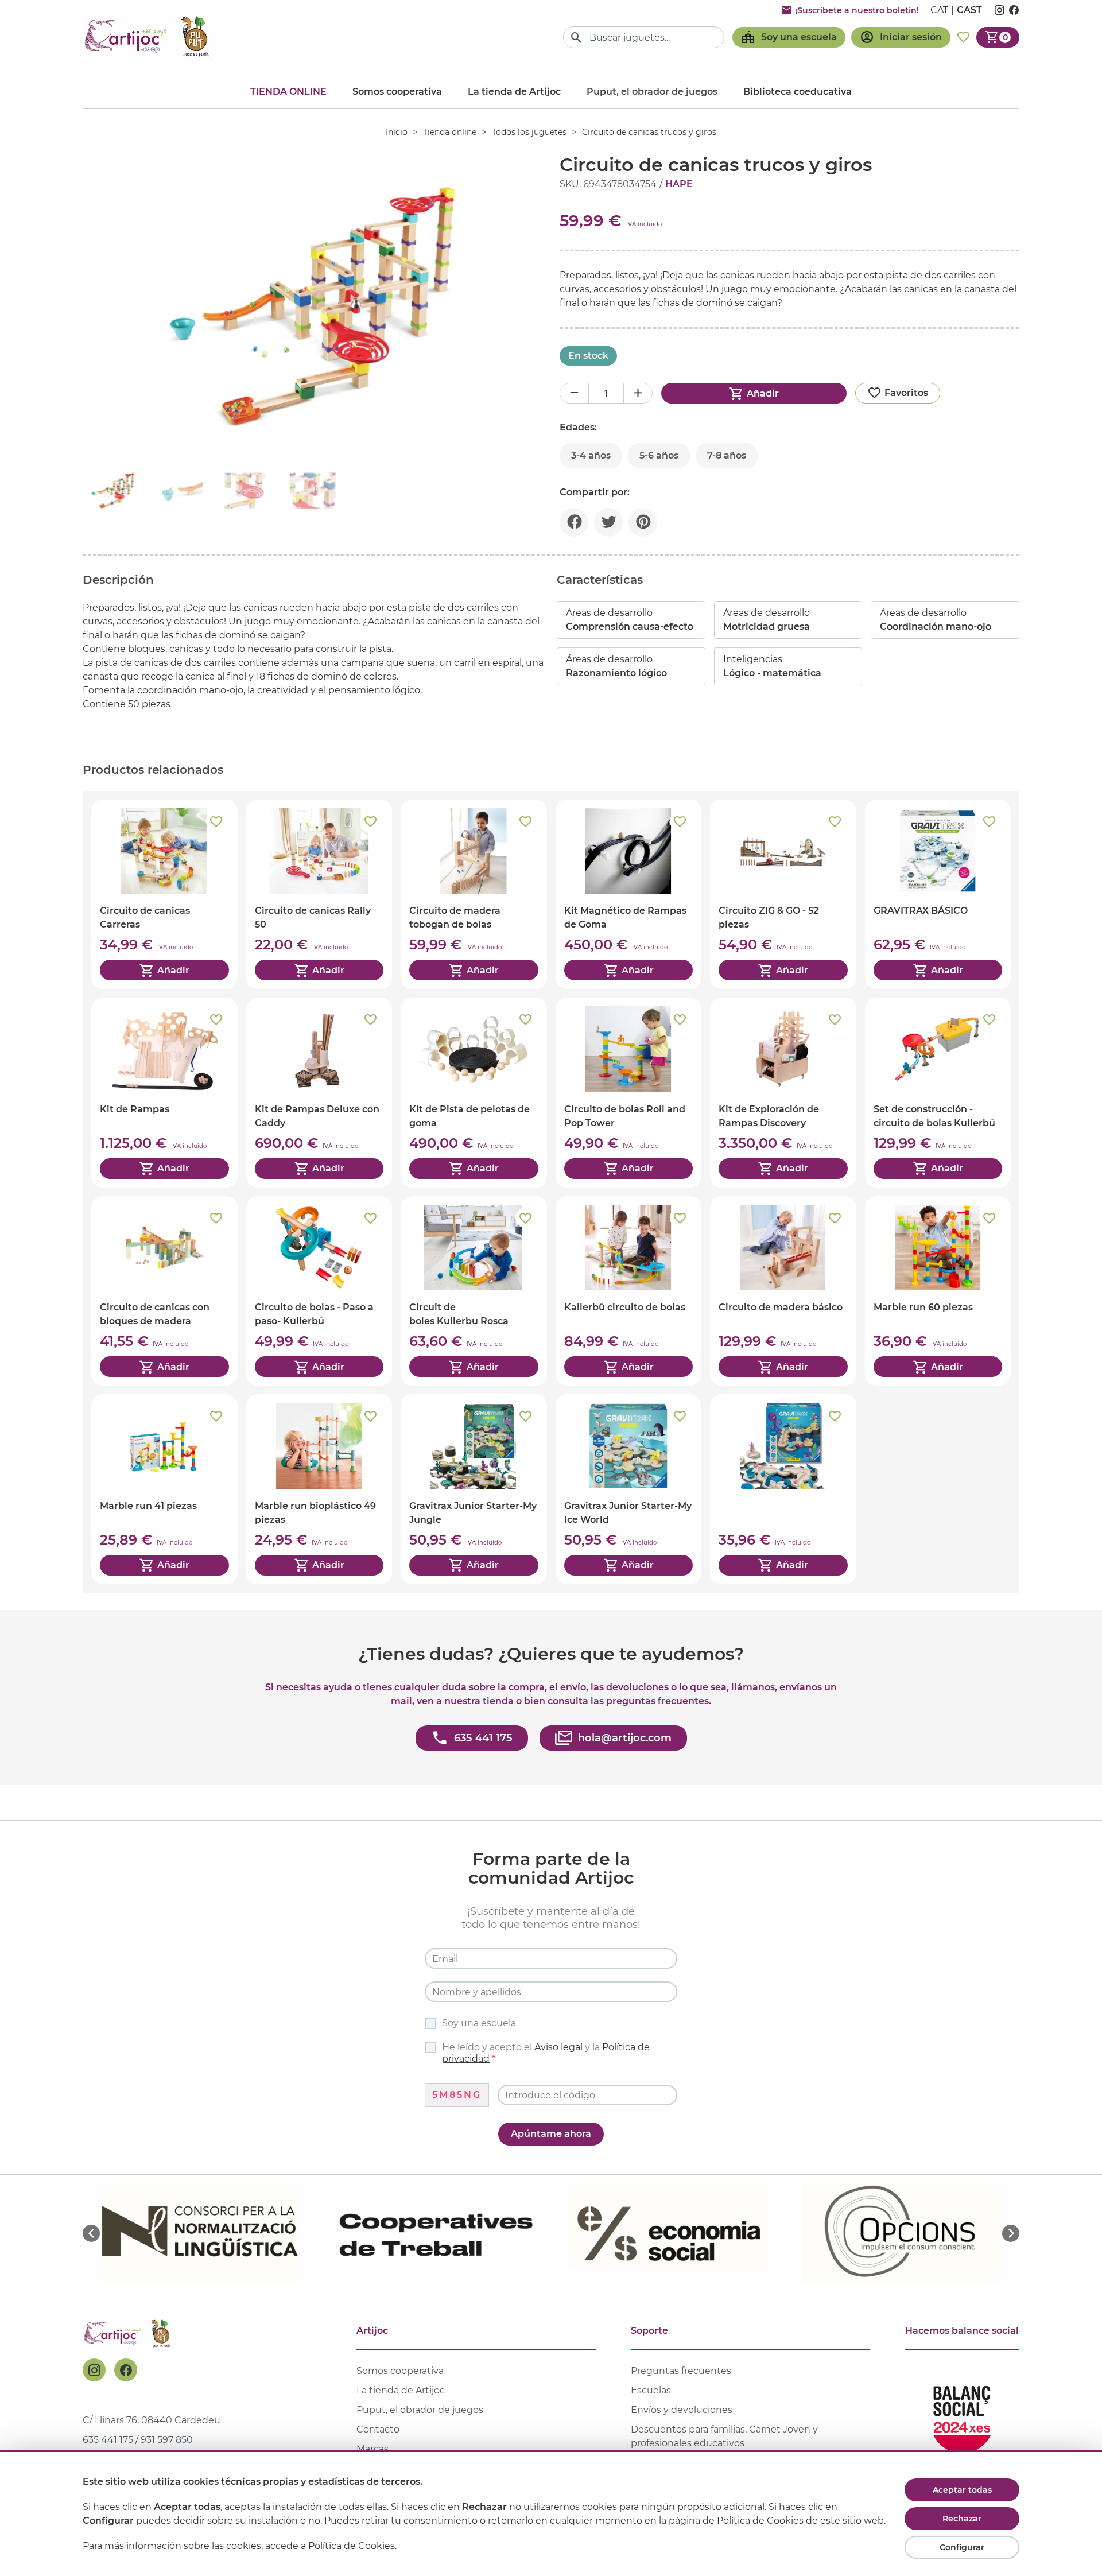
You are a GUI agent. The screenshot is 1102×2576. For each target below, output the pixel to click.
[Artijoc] (149, 37)
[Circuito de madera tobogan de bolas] (474, 894)
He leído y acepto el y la (546, 2053)
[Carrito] (998, 37)
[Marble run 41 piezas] (164, 1489)
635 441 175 (108, 2440)
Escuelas (651, 2390)
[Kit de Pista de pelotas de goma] (474, 1092)
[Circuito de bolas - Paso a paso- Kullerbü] (319, 1291)
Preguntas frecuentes (681, 2371)
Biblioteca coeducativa (798, 92)
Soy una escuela (479, 2023)
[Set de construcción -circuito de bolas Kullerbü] (938, 1092)
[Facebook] (126, 2370)
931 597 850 (167, 2440)
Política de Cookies (352, 2546)
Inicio (397, 132)
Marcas (372, 2449)
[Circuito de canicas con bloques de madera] (164, 1291)
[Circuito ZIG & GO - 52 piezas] (783, 894)
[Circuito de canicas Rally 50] (319, 894)
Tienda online (288, 92)
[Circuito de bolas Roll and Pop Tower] (629, 1092)
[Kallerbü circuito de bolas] (629, 1291)
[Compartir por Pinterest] (643, 522)
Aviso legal (558, 2047)
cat (939, 10)
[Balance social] (962, 2414)
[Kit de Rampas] (164, 1092)
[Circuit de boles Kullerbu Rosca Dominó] (474, 1291)
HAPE (679, 184)
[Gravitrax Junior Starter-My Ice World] (629, 1489)
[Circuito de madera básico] (783, 1291)
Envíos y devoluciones (682, 2410)
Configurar (962, 2547)
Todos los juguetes (529, 132)
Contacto (378, 2429)
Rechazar (962, 2519)
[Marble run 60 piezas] (938, 1291)
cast (969, 10)
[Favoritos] (963, 37)
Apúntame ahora (551, 2134)
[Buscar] (577, 38)
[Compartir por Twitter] (608, 522)
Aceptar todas (962, 2490)
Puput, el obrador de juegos (420, 2410)
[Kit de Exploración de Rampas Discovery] (783, 1092)
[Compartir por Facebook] (574, 522)
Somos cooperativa (397, 92)
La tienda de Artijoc (514, 92)
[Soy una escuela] (789, 37)
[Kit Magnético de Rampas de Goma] (629, 894)
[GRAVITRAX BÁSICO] (938, 894)
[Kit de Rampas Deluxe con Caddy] (319, 1092)
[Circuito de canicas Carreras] (164, 894)
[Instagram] (94, 2370)
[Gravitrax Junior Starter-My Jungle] (474, 1489)
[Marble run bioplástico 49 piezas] (319, 1489)
